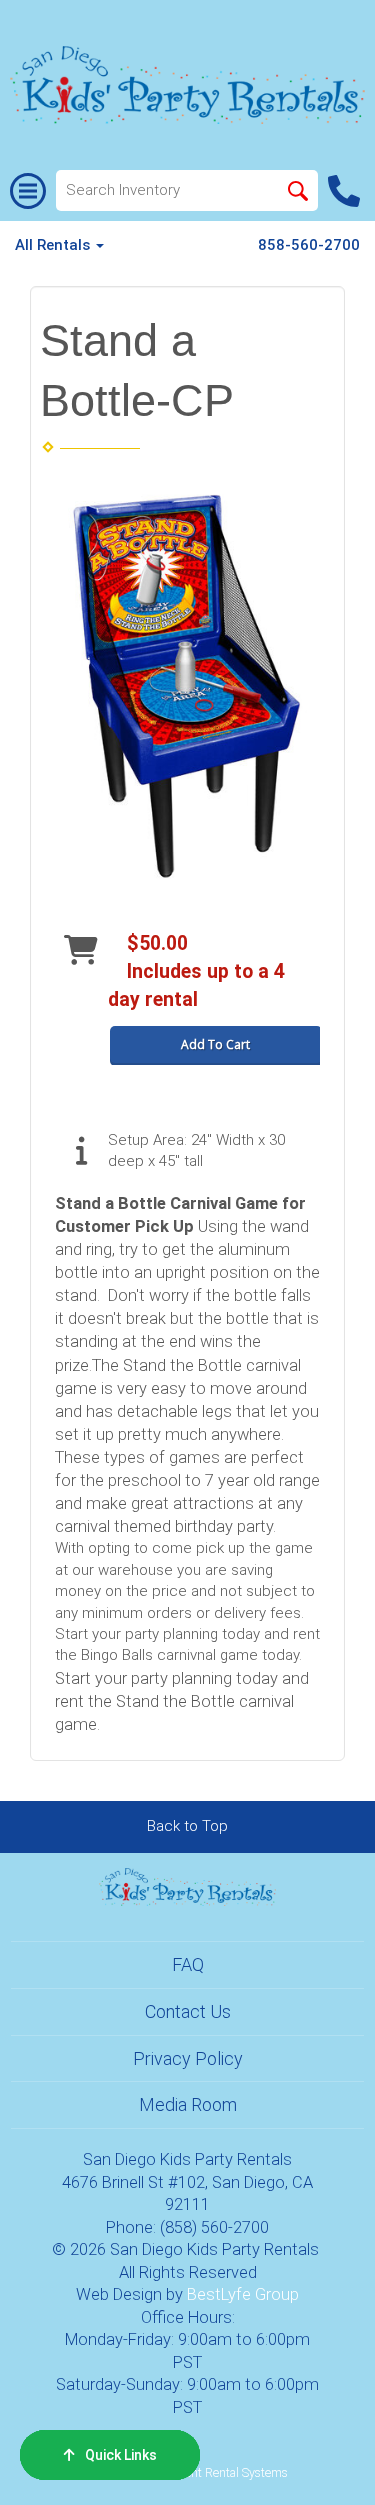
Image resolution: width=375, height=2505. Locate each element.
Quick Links (121, 2455)
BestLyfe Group (243, 2294)
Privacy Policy (188, 2058)
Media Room (188, 2104)
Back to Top (187, 1826)
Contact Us (188, 2011)
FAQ (188, 1964)
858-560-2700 (309, 245)
